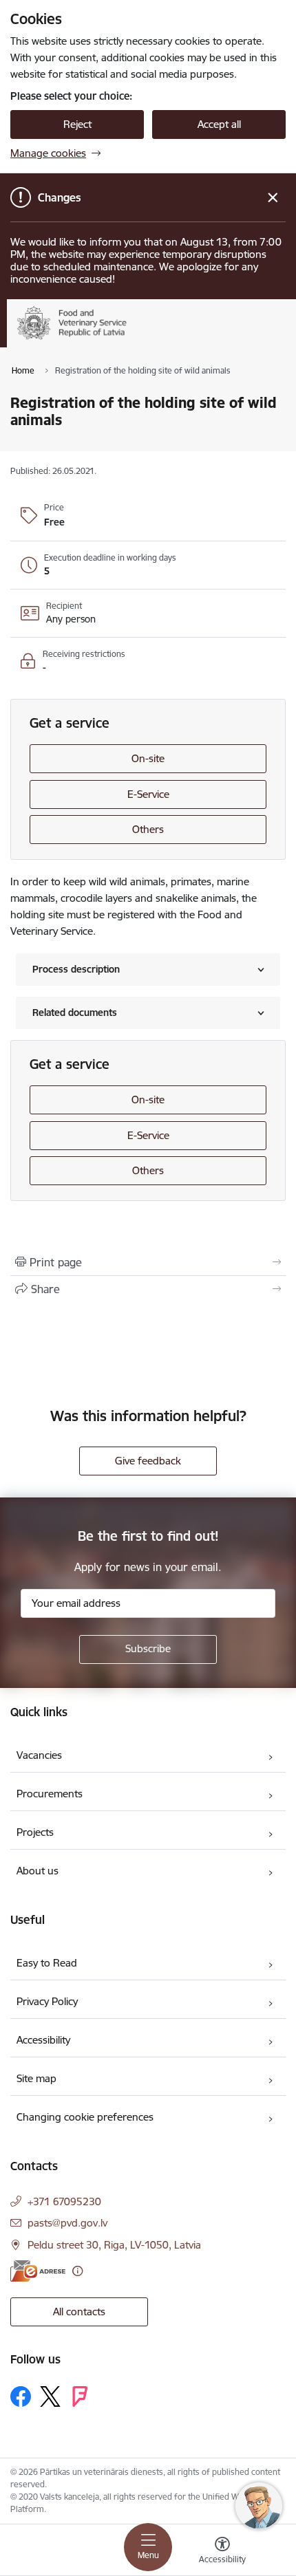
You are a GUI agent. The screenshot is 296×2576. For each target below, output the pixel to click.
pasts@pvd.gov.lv (67, 2223)
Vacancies (39, 1755)
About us (38, 1871)
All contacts (79, 2312)
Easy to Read (47, 1963)
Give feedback (148, 1461)
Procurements (50, 1794)
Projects (35, 1832)
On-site (148, 758)
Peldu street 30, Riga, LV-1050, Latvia (114, 2245)
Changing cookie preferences (85, 2117)
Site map (36, 2078)
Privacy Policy (47, 2001)
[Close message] (273, 198)
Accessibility (43, 2040)
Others (148, 829)
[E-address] (38, 2271)
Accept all (219, 124)
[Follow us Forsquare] (80, 2396)
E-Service (148, 794)
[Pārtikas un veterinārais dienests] (147, 339)
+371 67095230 (64, 2201)
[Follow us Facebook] (21, 2396)
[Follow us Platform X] (50, 2396)
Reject (77, 124)
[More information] (77, 2271)
